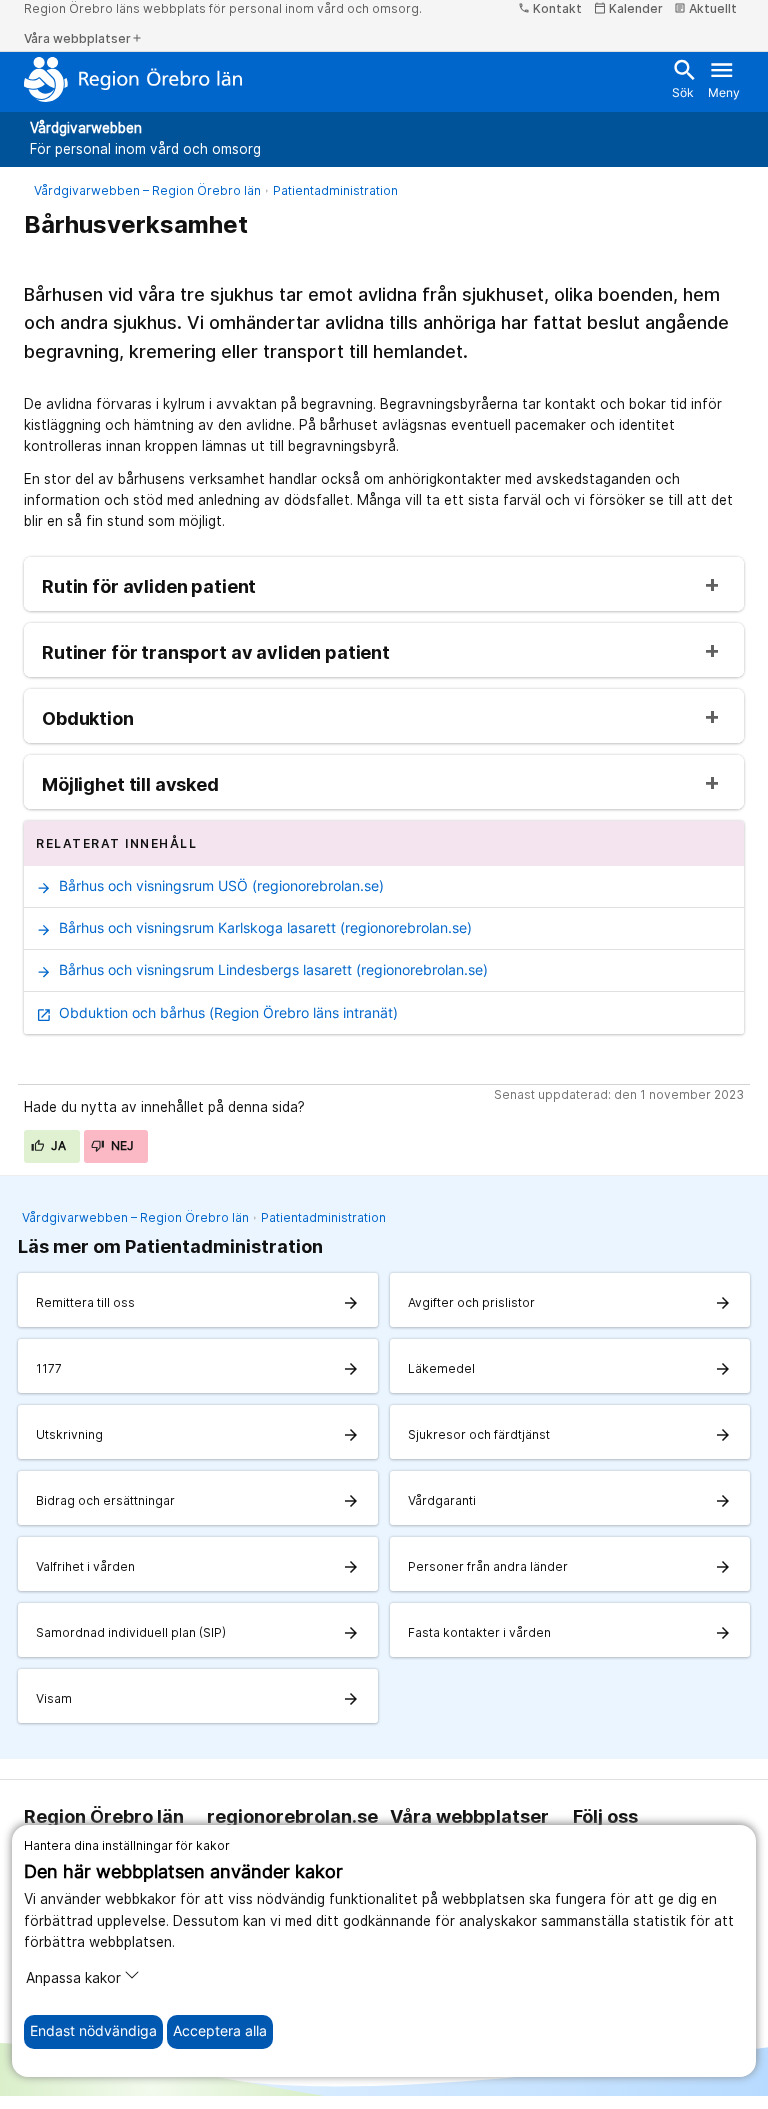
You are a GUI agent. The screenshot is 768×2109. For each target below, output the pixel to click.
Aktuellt (705, 8)
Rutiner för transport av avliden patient (216, 653)
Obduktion (88, 719)
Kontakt (550, 8)
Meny (724, 78)
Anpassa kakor (73, 1978)
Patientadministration (335, 190)
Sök (683, 78)
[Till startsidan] (133, 79)
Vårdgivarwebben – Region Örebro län (147, 190)
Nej (121, 1145)
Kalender (628, 8)
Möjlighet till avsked (130, 785)
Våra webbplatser (83, 38)
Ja (57, 1145)
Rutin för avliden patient (149, 587)
